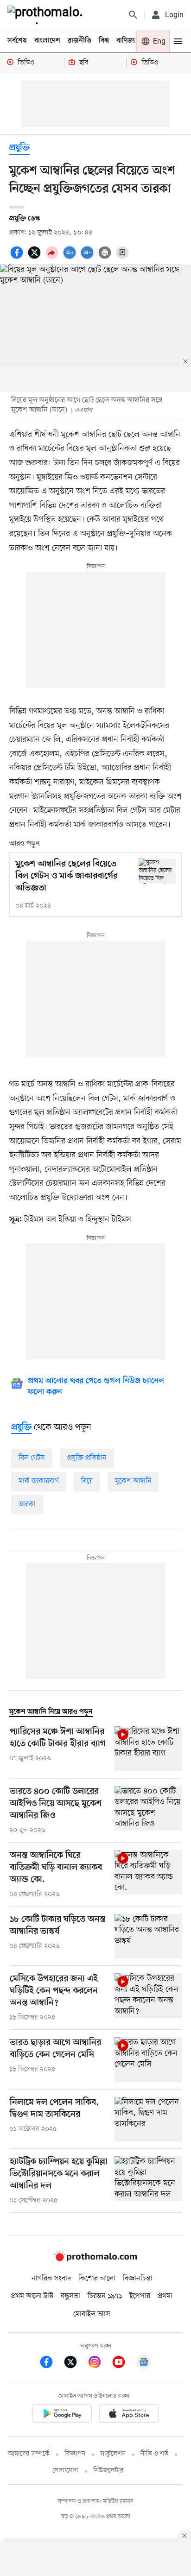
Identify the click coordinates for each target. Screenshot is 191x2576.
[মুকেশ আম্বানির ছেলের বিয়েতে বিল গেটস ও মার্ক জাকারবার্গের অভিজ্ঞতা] (157, 871)
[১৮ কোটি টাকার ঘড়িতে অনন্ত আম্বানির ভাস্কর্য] (148, 1936)
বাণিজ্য (126, 41)
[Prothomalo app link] (62, 2415)
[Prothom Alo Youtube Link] (123, 2364)
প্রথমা (165, 2296)
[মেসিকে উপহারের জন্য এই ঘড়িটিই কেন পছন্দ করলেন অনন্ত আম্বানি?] (148, 1998)
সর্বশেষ (17, 41)
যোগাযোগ (65, 2471)
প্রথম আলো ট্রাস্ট (32, 2296)
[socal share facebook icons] (18, 258)
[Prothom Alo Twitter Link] (75, 2364)
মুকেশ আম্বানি (133, 1481)
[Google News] (144, 2364)
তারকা (27, 1504)
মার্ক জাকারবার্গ (39, 1481)
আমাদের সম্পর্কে (29, 2454)
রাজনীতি (80, 41)
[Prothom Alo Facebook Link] (51, 2364)
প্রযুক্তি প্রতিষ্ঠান (87, 1458)
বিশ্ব (104, 41)
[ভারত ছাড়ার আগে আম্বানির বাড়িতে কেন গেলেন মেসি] (148, 2060)
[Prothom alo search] (133, 15)
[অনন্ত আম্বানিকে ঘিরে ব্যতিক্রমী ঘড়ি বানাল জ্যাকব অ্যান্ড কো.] (148, 1875)
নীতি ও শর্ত (154, 2454)
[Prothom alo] (47, 15)
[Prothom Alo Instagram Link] (99, 2364)
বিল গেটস (32, 1458)
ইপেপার (140, 2296)
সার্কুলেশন (113, 2454)
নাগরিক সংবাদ (51, 2279)
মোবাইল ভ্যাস (92, 2314)
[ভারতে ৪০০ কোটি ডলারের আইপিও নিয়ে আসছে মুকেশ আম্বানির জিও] (148, 1811)
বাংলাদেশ (47, 41)
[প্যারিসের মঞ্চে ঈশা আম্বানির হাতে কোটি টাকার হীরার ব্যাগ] (148, 1749)
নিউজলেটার (108, 2471)
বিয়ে (87, 1481)
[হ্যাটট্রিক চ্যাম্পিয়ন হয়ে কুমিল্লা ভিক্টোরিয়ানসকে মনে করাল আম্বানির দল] (148, 2181)
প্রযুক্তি (19, 148)
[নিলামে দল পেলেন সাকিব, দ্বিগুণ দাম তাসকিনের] (148, 2119)
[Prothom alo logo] (95, 2260)
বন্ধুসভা (70, 2296)
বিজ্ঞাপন (75, 2454)
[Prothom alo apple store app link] (129, 2415)
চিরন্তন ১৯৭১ (105, 2296)
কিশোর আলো (97, 2279)
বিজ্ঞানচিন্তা (138, 2279)
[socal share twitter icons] (36, 258)
